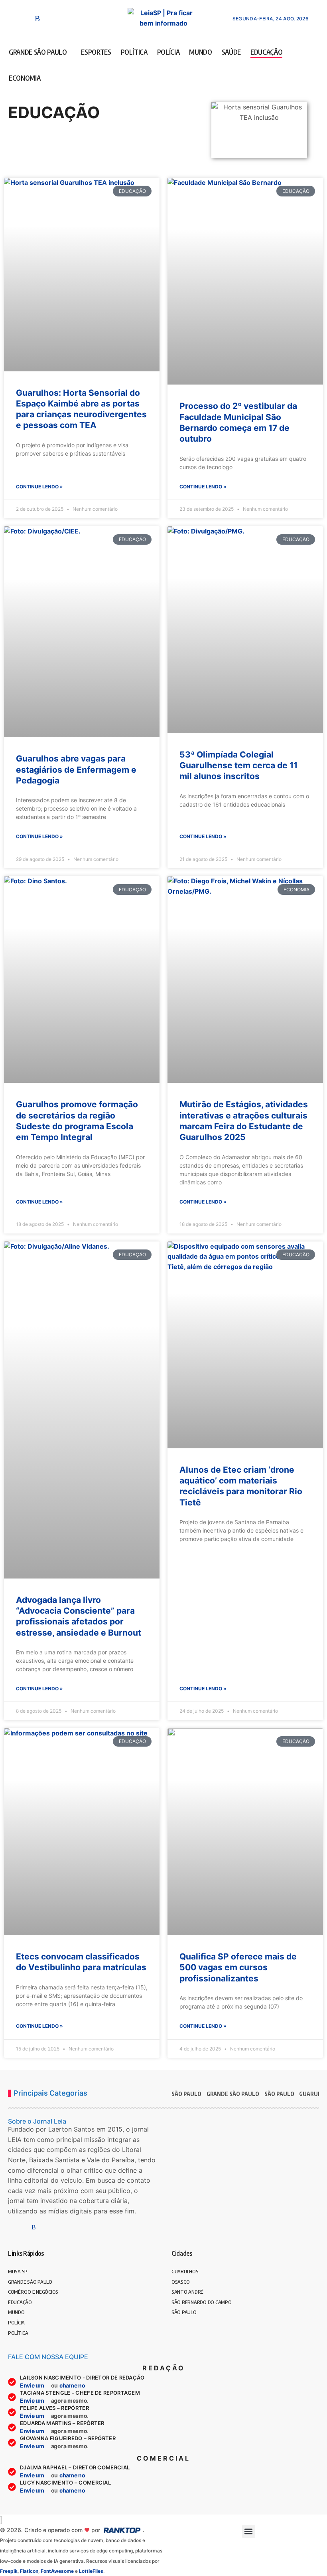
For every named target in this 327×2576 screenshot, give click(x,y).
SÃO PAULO (186, 2094)
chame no (73, 2385)
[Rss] (37, 18)
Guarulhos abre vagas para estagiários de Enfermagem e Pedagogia (76, 769)
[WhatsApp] (26, 18)
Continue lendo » (39, 487)
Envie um (33, 2385)
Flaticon (29, 2571)
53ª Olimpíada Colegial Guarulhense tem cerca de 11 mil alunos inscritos (238, 765)
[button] (314, 18)
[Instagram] (13, 18)
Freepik (9, 2571)
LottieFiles (91, 2571)
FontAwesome (57, 2571)
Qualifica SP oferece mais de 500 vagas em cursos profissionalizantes (238, 1967)
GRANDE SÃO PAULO (233, 2094)
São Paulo (279, 2094)
